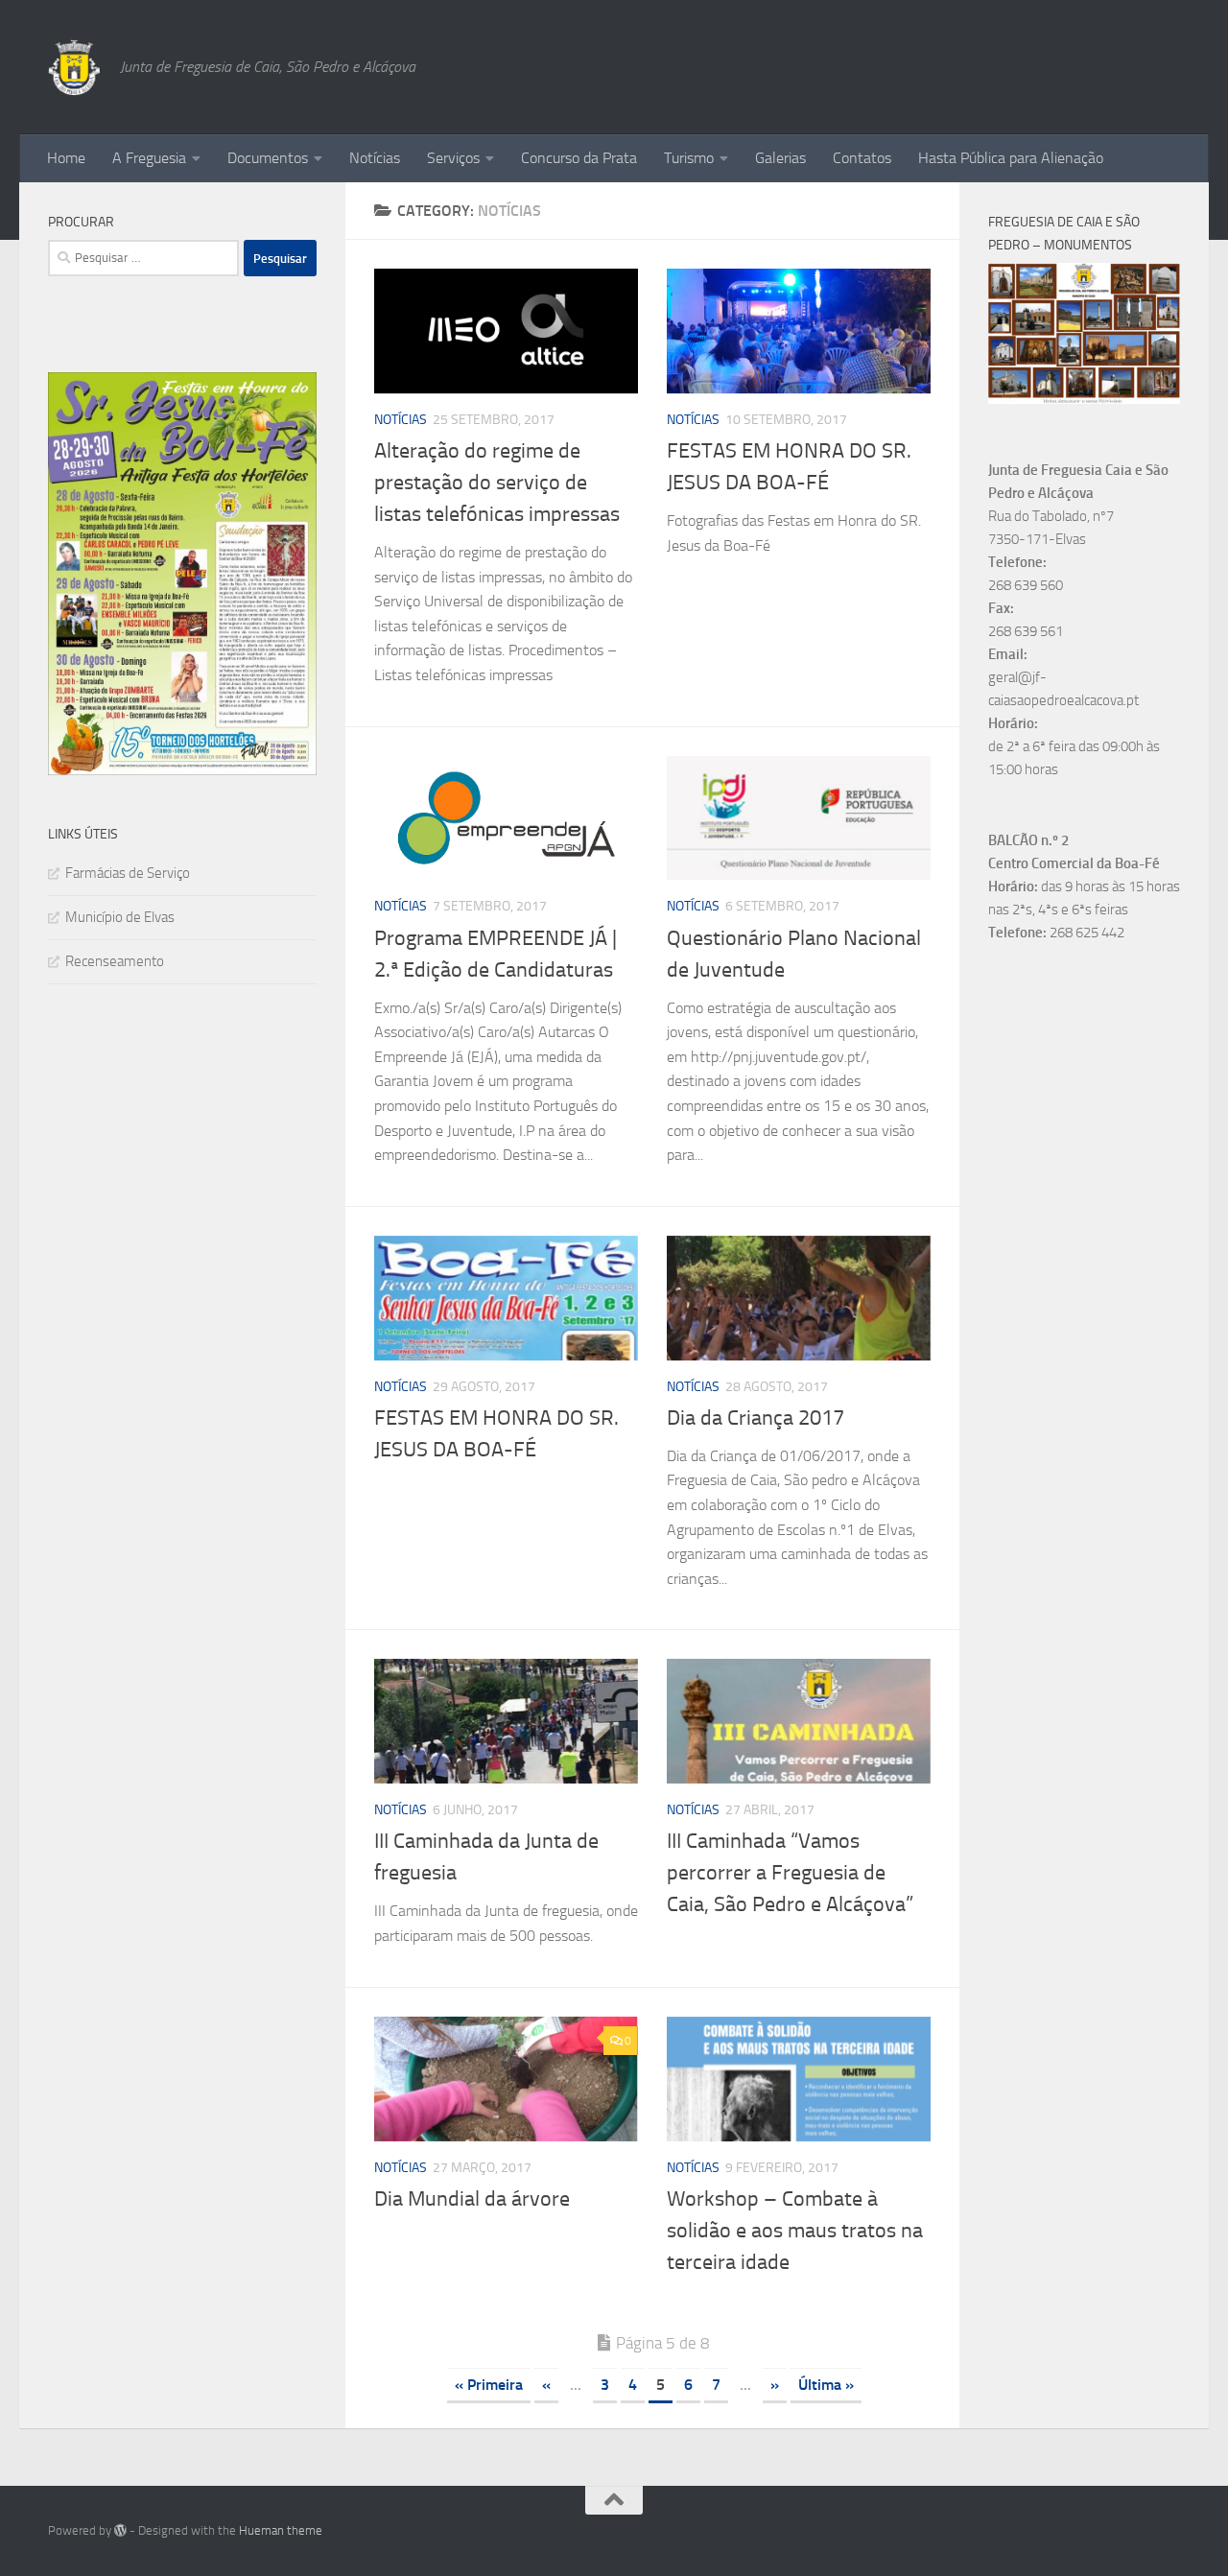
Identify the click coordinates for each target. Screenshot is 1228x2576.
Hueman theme (281, 2530)
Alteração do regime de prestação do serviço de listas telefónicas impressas (497, 483)
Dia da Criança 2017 (756, 1418)
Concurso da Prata (579, 158)
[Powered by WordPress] (120, 2530)
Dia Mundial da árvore (472, 2199)
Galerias (780, 158)
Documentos (268, 158)
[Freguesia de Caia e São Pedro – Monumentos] (1084, 399)
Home (66, 158)
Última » (826, 2385)
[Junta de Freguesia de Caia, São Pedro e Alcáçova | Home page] (74, 67)
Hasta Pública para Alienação (1011, 158)
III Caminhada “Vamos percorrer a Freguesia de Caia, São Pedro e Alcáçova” (790, 1873)
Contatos (862, 158)
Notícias (375, 158)
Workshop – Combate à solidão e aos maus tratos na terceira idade (795, 2231)
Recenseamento (115, 961)
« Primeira (489, 2385)
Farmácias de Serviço (128, 873)
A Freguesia (149, 158)
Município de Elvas (120, 917)
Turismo (689, 158)
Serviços (453, 158)
